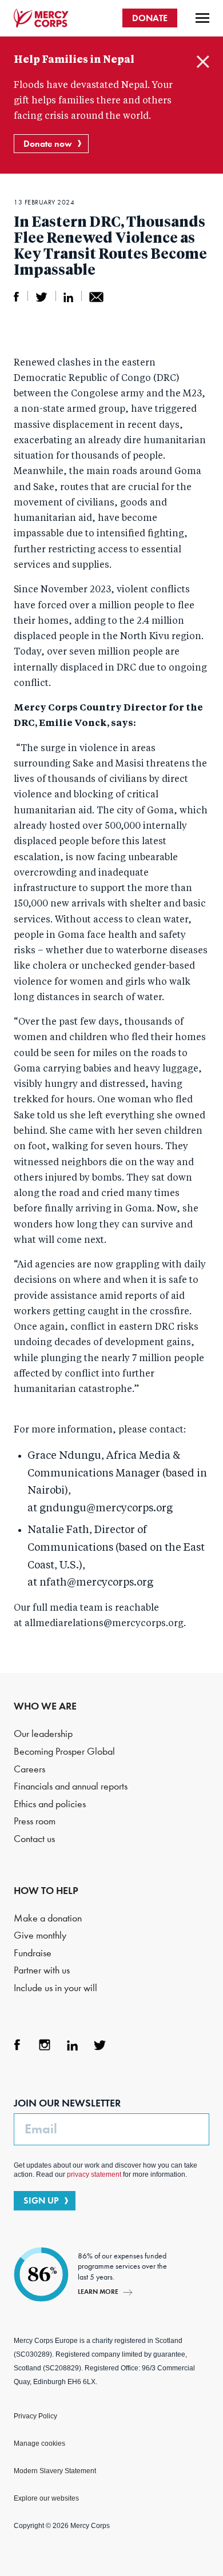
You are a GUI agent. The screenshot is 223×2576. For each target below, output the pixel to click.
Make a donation (48, 1918)
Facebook (17, 2045)
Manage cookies (39, 2443)
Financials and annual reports (71, 1786)
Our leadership (43, 1734)
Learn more (98, 2291)
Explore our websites (46, 2498)
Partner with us (42, 1970)
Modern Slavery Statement (55, 2471)
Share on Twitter (41, 297)
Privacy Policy (35, 2416)
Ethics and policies (50, 1804)
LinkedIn (72, 2045)
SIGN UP (41, 2200)
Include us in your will (55, 1988)
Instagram (45, 2045)
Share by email (96, 297)
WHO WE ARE (45, 1706)
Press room (35, 1821)
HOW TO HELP (46, 1891)
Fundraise (33, 1953)
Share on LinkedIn (68, 297)
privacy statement (94, 2174)
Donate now (48, 144)
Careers (29, 1769)
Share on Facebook (17, 297)
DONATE (150, 18)
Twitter (99, 2045)
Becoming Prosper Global (64, 1752)
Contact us (34, 1839)
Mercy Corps (41, 18)
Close (203, 62)
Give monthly (40, 1935)
